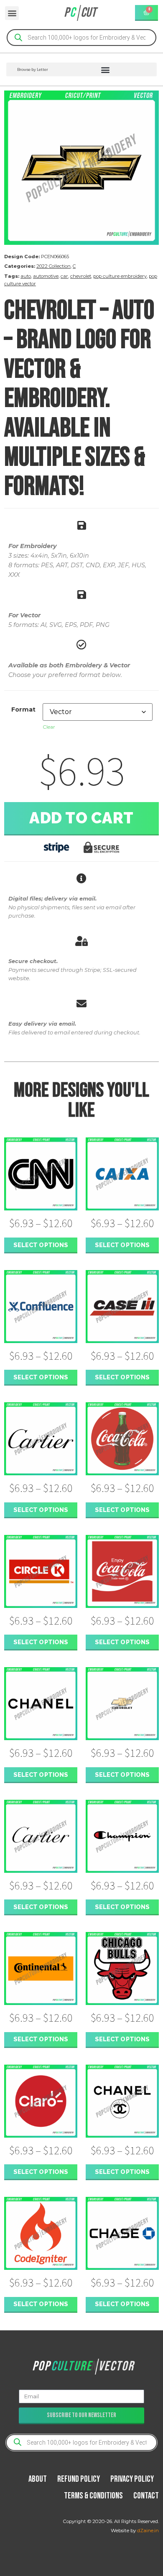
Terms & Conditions (93, 2496)
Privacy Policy (132, 2479)
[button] (12, 13)
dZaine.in (148, 2531)
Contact (146, 2496)
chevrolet (81, 276)
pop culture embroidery (120, 276)
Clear (49, 727)
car (64, 276)
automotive (46, 276)
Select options (41, 1245)
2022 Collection (53, 266)
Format (23, 709)
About (38, 2479)
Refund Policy (79, 2479)
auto (26, 276)
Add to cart (81, 818)
